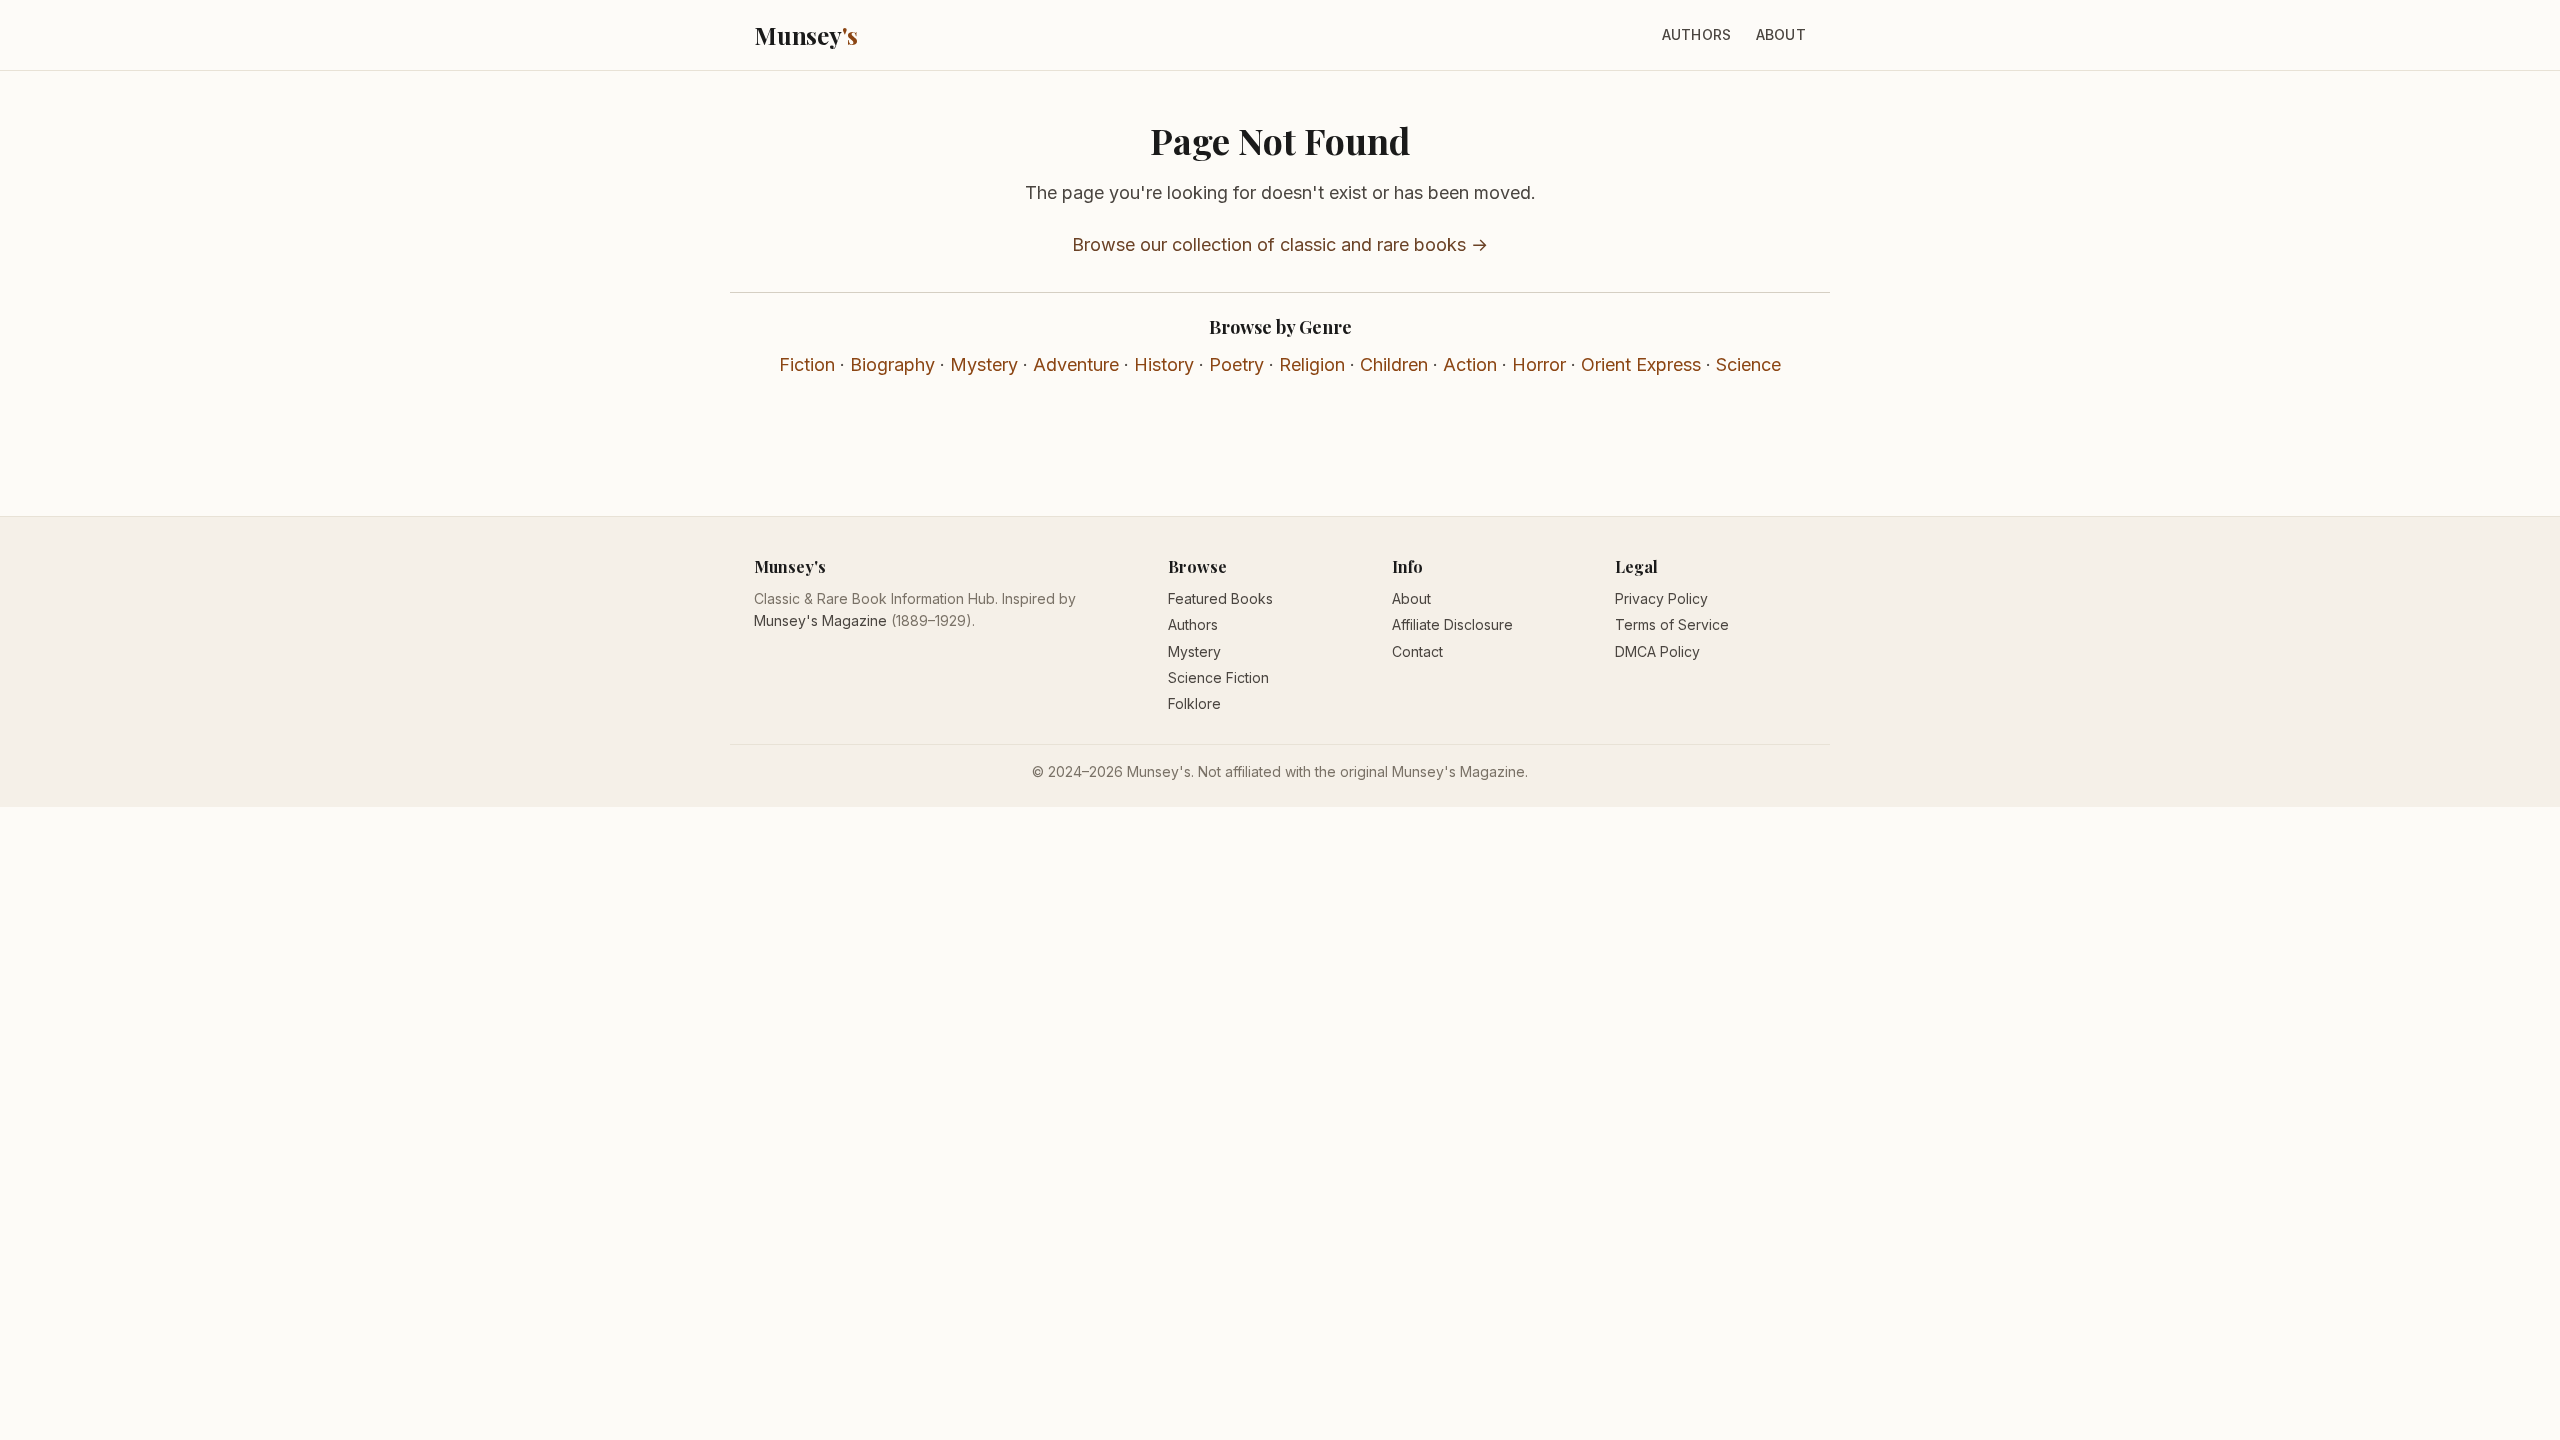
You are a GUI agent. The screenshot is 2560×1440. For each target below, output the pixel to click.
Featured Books (1220, 598)
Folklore (1194, 703)
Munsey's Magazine (820, 620)
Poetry (1236, 364)
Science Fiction (1218, 677)
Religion (1312, 364)
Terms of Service (1672, 624)
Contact (1417, 651)
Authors (1697, 34)
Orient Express (1641, 364)
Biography (892, 364)
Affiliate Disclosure (1452, 624)
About (1781, 34)
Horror (1539, 364)
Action (1470, 364)
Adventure (1076, 364)
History (1164, 364)
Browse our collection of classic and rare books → (1280, 244)
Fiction (807, 364)
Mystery (984, 364)
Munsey (806, 35)
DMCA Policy (1657, 651)
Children (1394, 364)
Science (1748, 364)
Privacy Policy (1661, 598)
